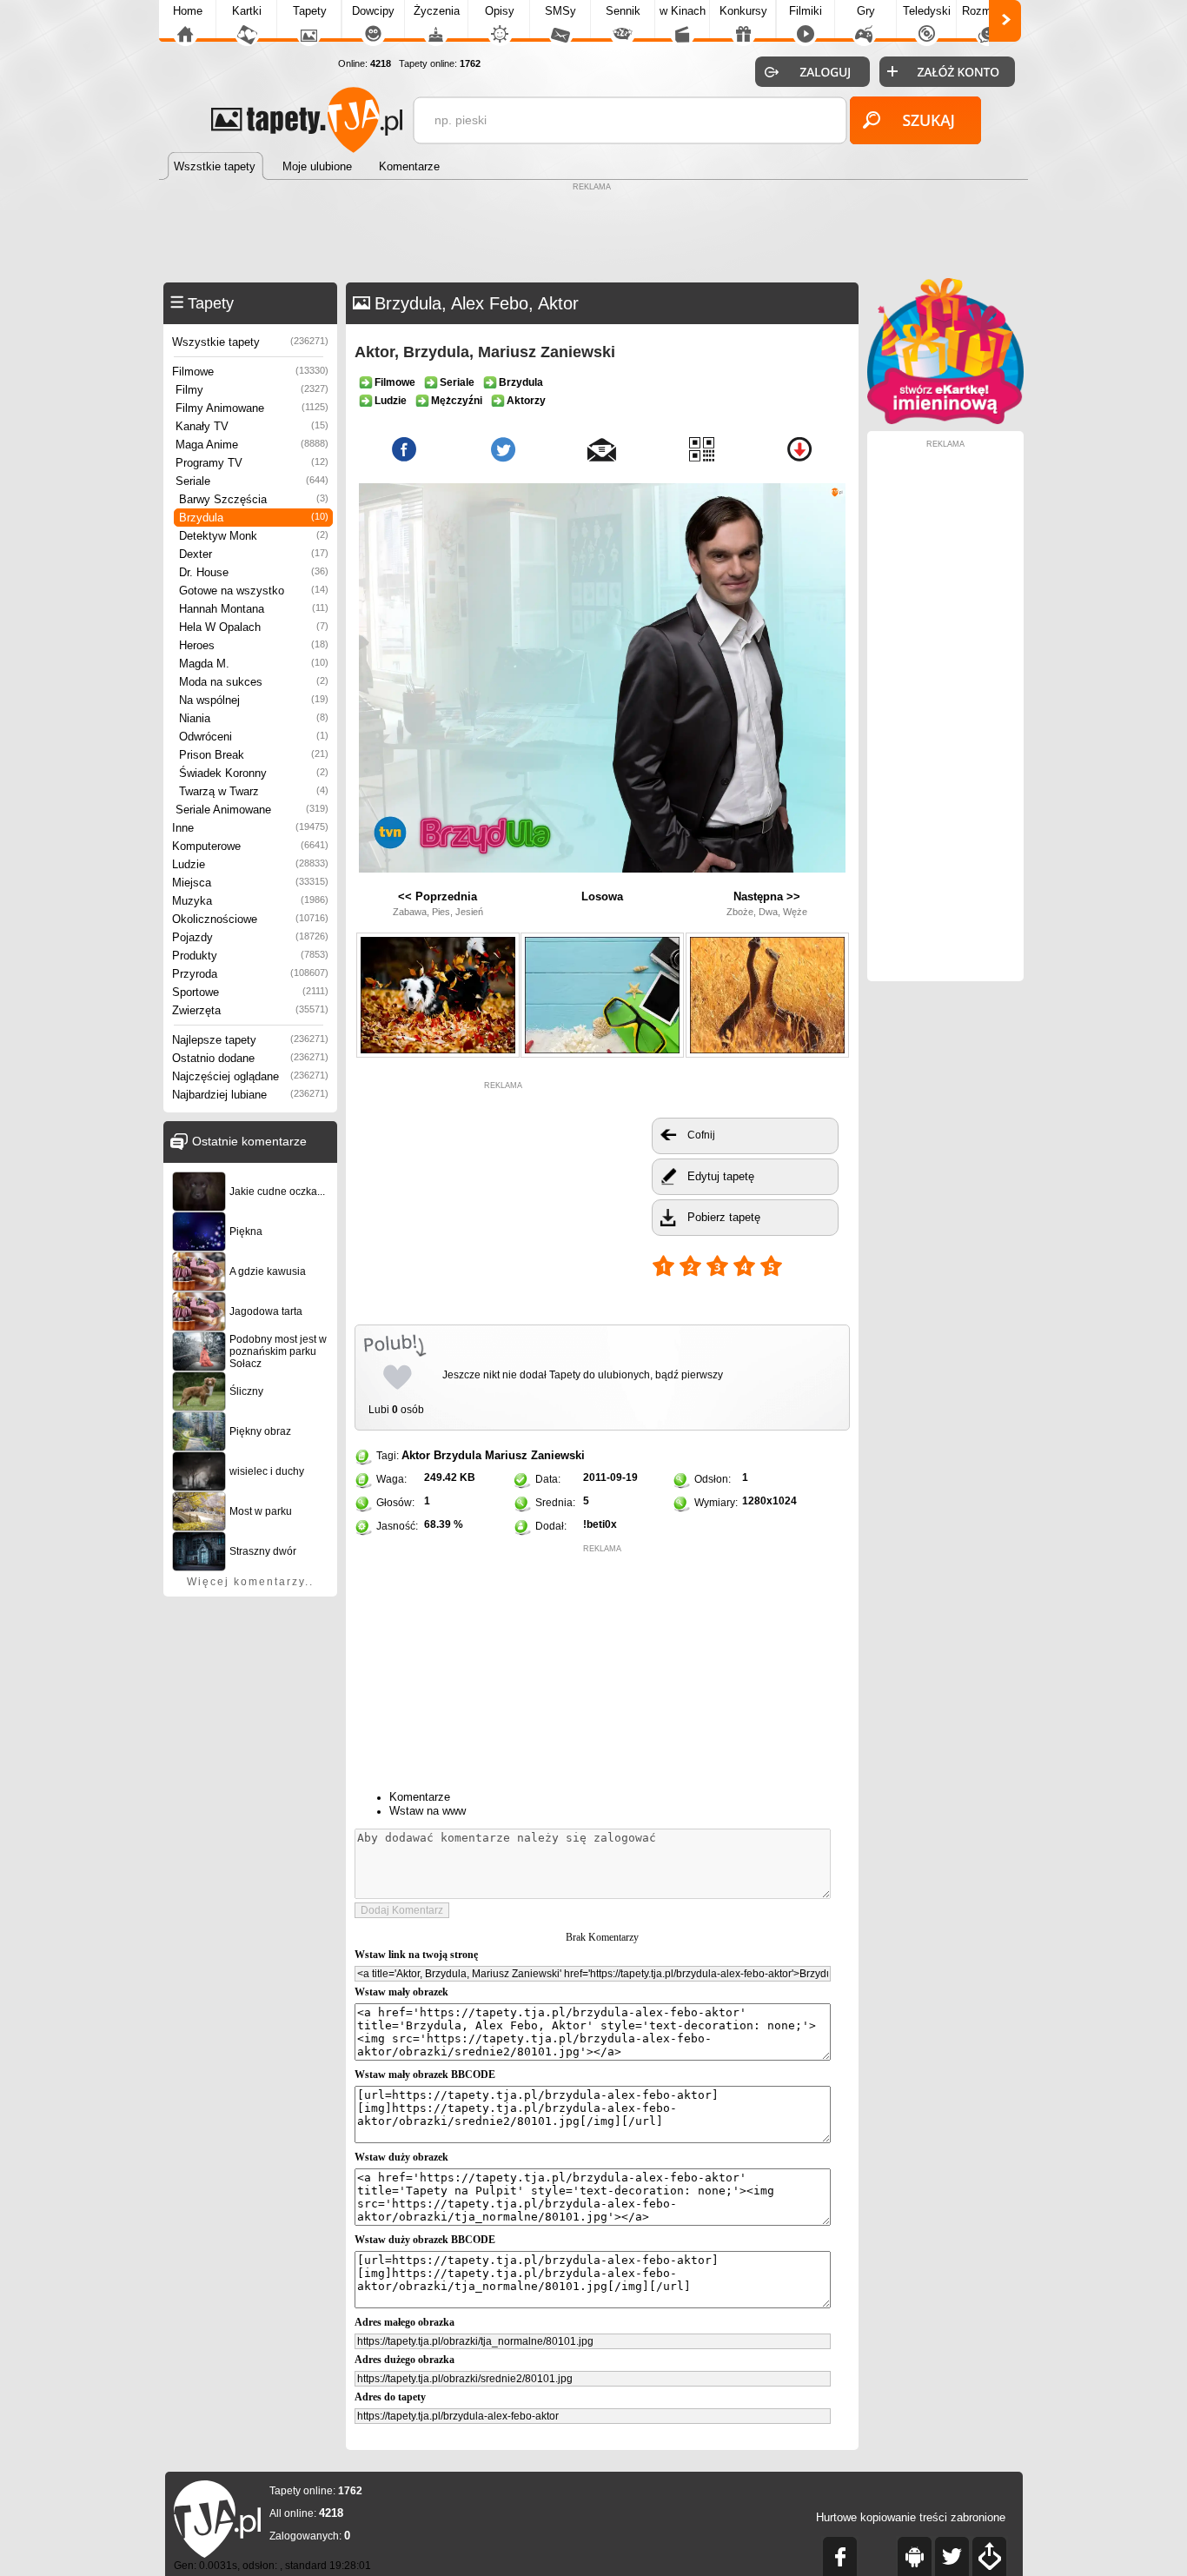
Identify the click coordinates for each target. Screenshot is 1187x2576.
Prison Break (254, 755)
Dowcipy (373, 11)
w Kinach (683, 11)
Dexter (254, 554)
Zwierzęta (250, 1010)
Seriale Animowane (252, 810)
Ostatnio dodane (250, 1058)
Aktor (416, 1455)
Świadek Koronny (254, 773)
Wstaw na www (428, 1811)
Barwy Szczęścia (254, 499)
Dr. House (254, 572)
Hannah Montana (254, 609)
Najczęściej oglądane (250, 1076)
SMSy (560, 11)
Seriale (252, 481)
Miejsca (250, 883)
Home (188, 11)
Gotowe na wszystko (254, 591)
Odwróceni (254, 737)
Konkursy (743, 11)
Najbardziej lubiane (250, 1095)
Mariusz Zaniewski (535, 1455)
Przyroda (250, 974)
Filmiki (806, 11)
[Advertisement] (593, 235)
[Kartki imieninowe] (945, 420)
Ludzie (250, 864)
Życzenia (437, 11)
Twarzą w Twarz (254, 791)
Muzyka (250, 901)
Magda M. (254, 664)
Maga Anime (252, 445)
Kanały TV (252, 426)
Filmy (252, 390)
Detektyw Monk (254, 536)
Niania (254, 718)
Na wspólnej (254, 700)
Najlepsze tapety (250, 1040)
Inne (250, 828)
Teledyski (927, 11)
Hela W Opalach (254, 627)
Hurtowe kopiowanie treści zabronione (911, 2517)
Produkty (250, 956)
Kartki (247, 11)
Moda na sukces (254, 682)
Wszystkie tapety (250, 342)
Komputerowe (250, 846)
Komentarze (420, 1797)
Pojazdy (250, 937)
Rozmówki (988, 11)
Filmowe (250, 372)
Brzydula (254, 518)
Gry (866, 11)
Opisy (500, 11)
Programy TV (252, 463)
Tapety (310, 11)
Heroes (254, 645)
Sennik (623, 11)
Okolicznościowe (250, 919)
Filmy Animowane (252, 408)
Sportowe (250, 992)
